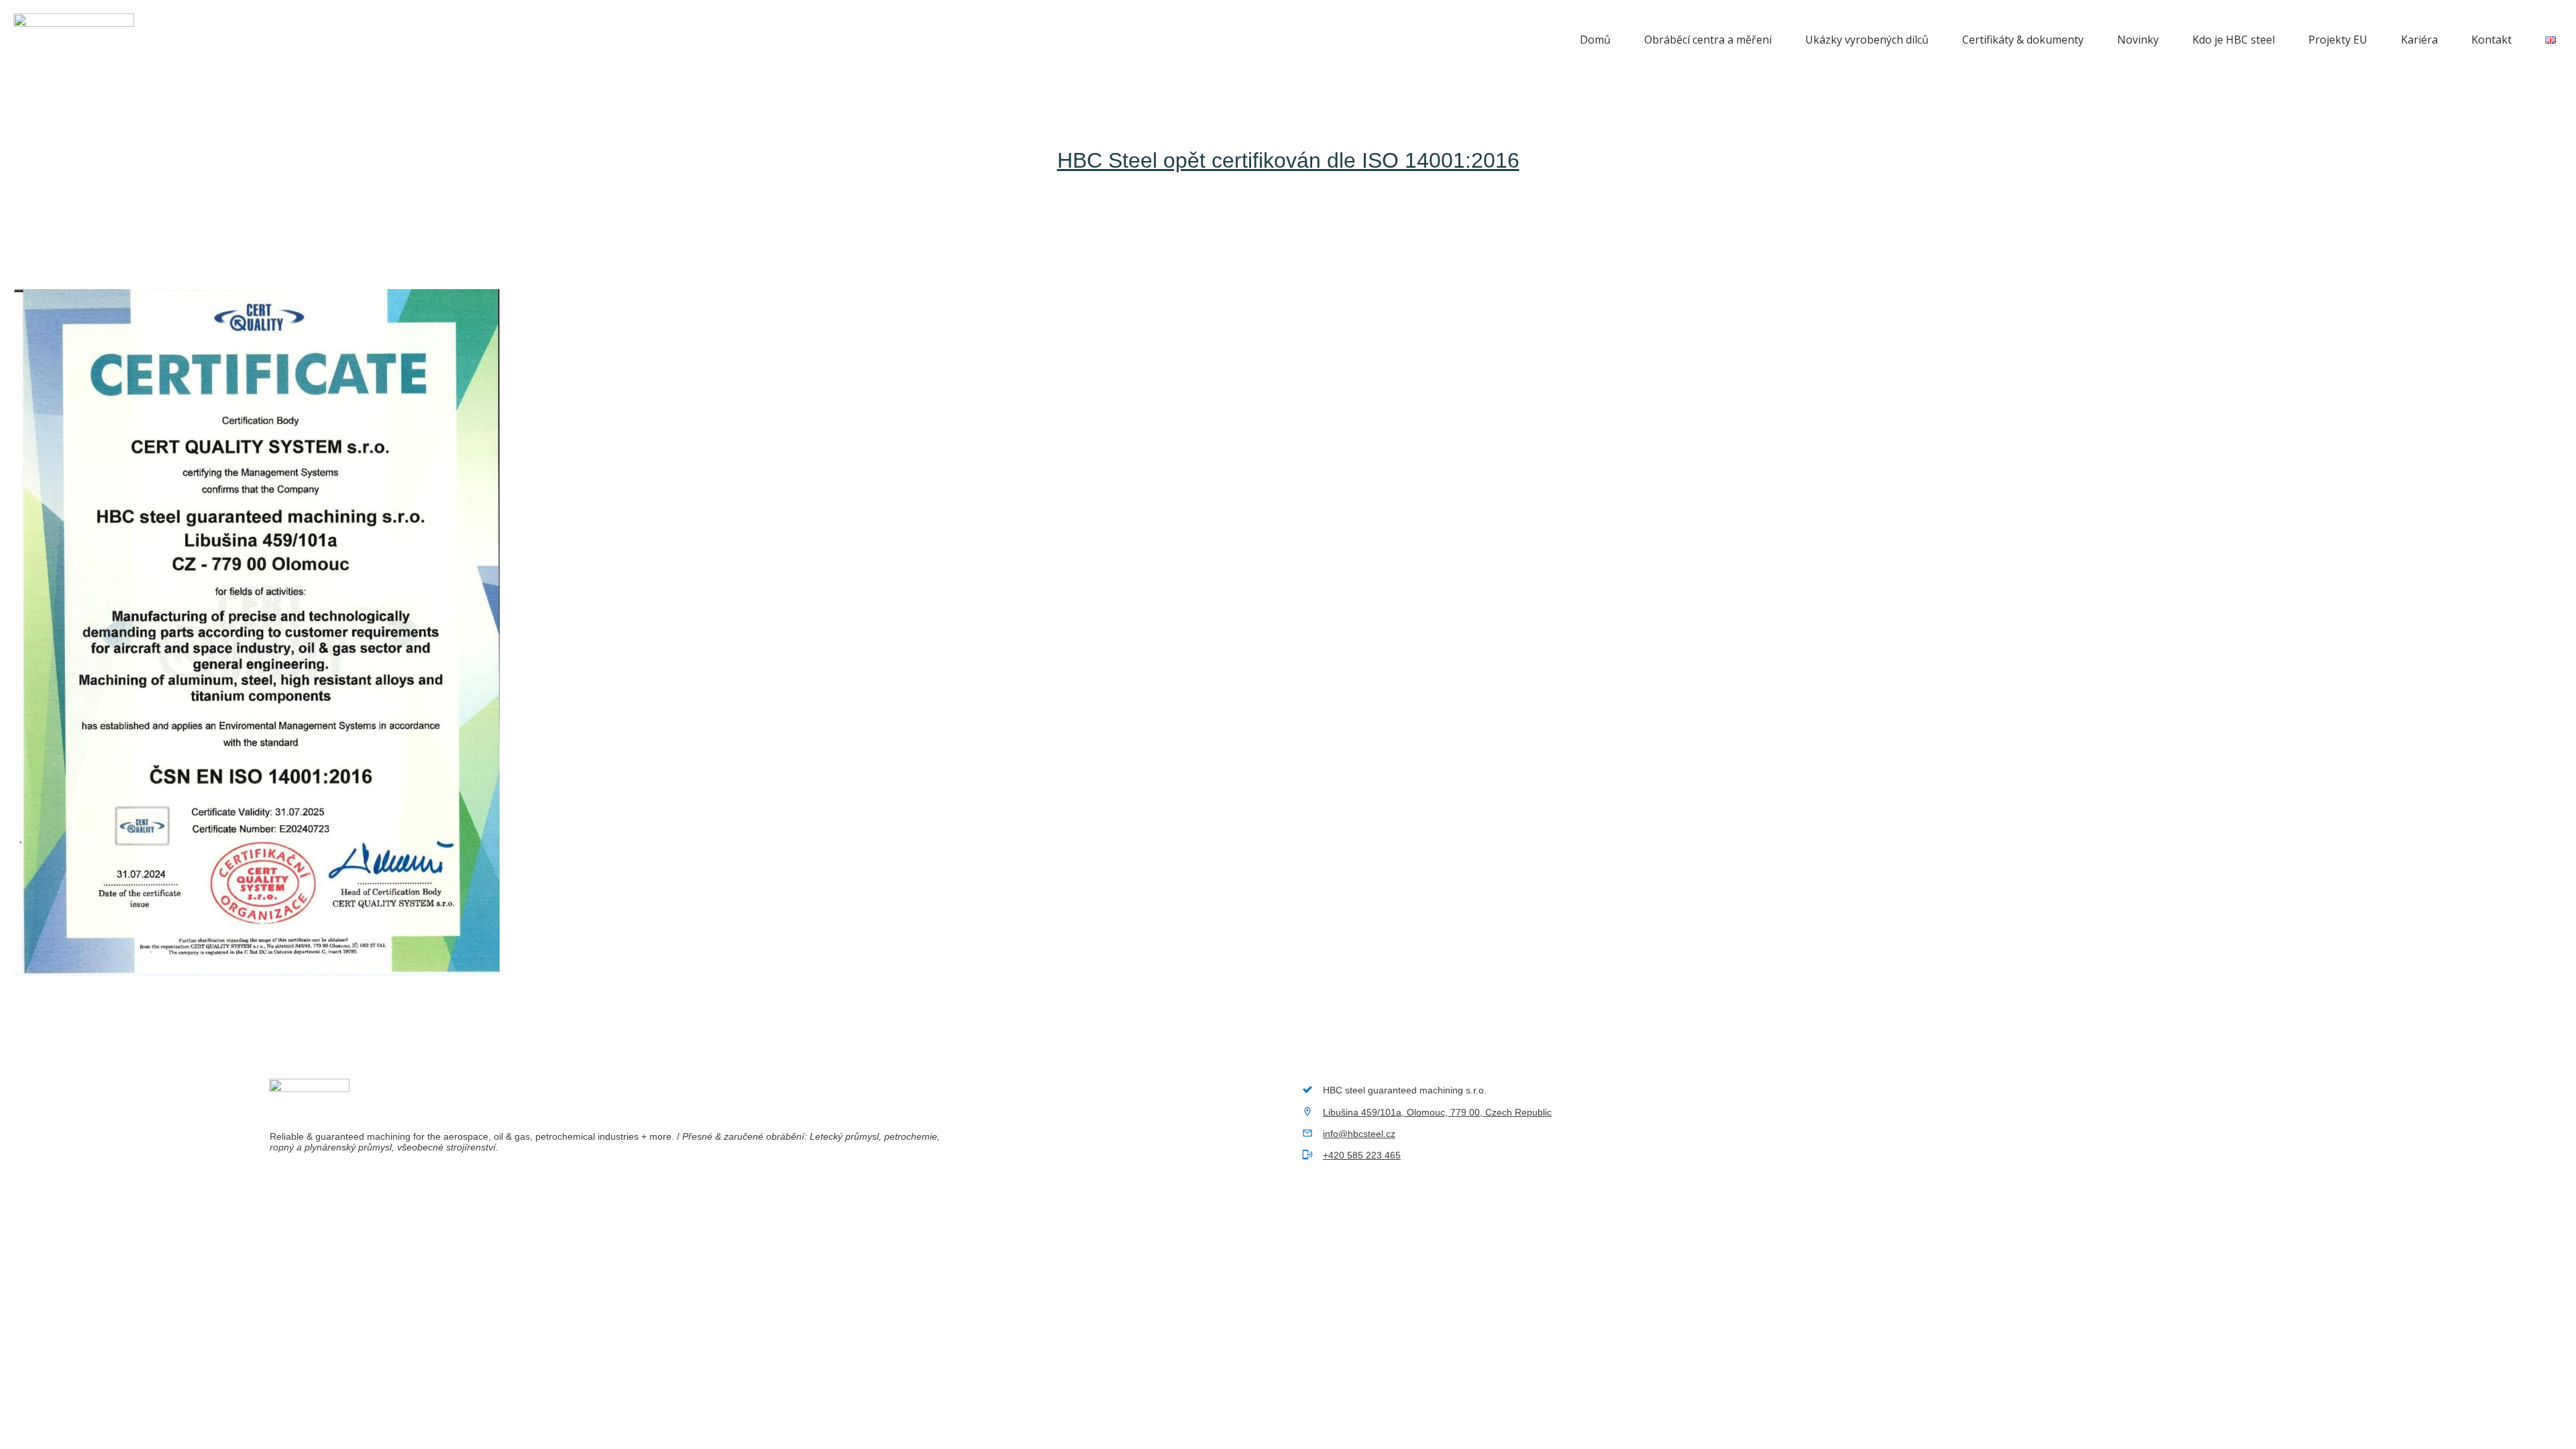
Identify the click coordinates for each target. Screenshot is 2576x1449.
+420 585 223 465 (1362, 1155)
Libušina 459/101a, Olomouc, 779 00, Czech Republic (1437, 1112)
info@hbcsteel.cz (1359, 1134)
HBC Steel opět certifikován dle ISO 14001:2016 (1288, 160)
